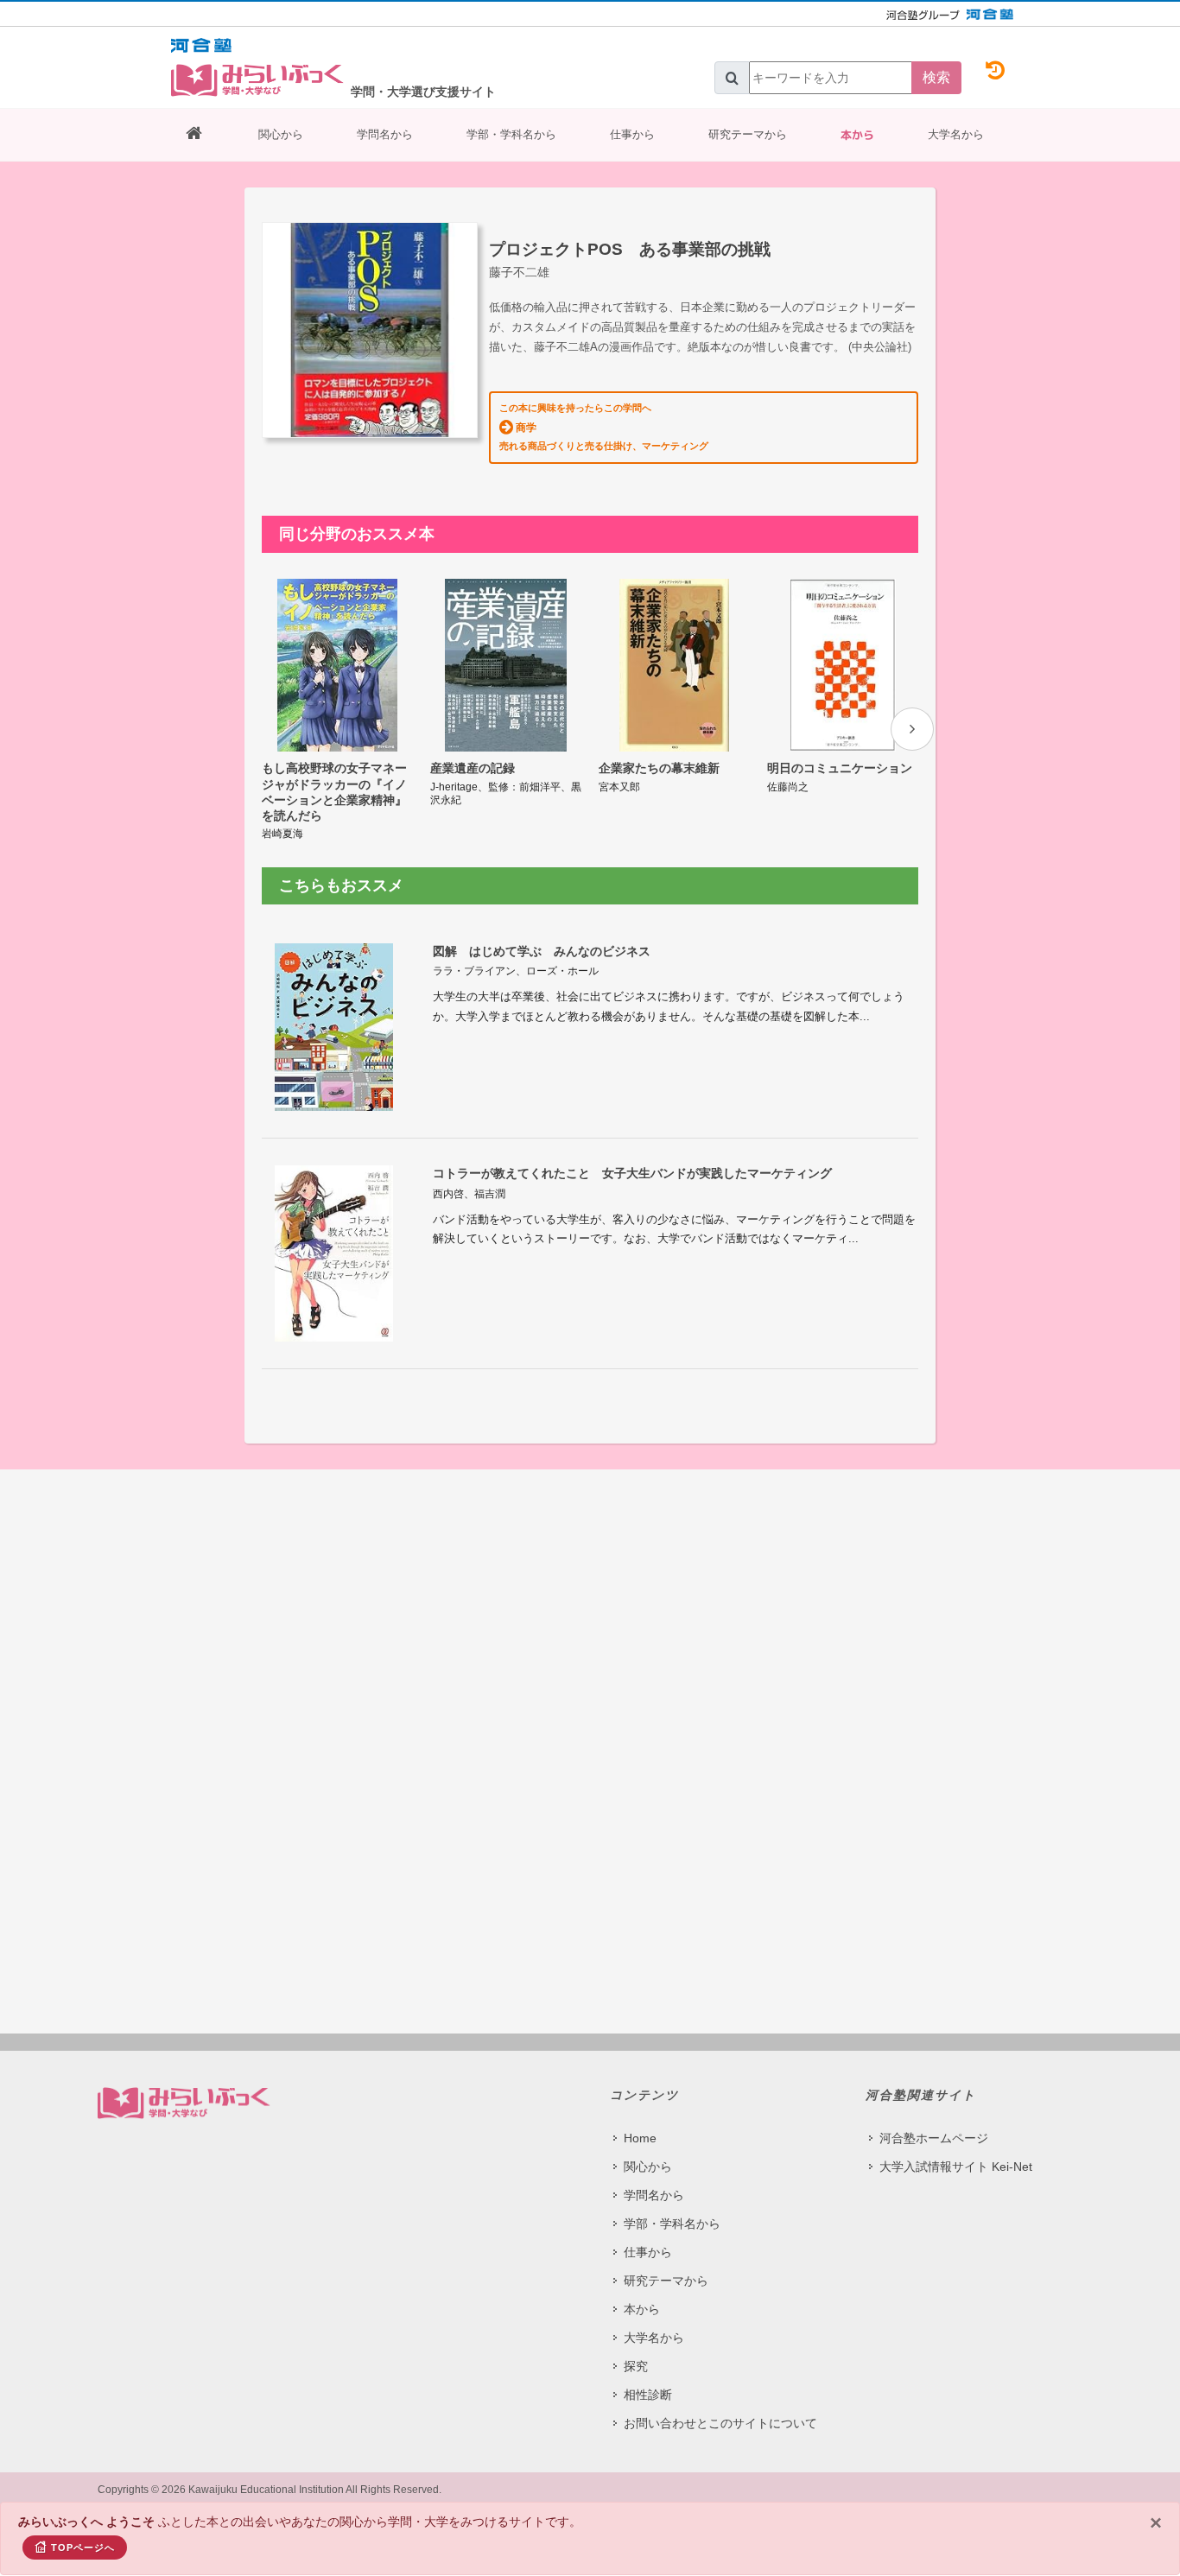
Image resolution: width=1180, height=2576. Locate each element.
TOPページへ (83, 2547)
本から (857, 135)
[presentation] (912, 729)
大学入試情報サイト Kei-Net (956, 2167)
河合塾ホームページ (934, 2138)
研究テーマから (748, 134)
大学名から (956, 134)
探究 (636, 2366)
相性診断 (648, 2395)
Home (640, 2138)
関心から (281, 134)
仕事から (632, 134)
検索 (936, 77)
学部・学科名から (511, 134)
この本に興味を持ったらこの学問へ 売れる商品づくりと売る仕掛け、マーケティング (604, 427)
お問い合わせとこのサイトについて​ (720, 2423)
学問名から (385, 134)
